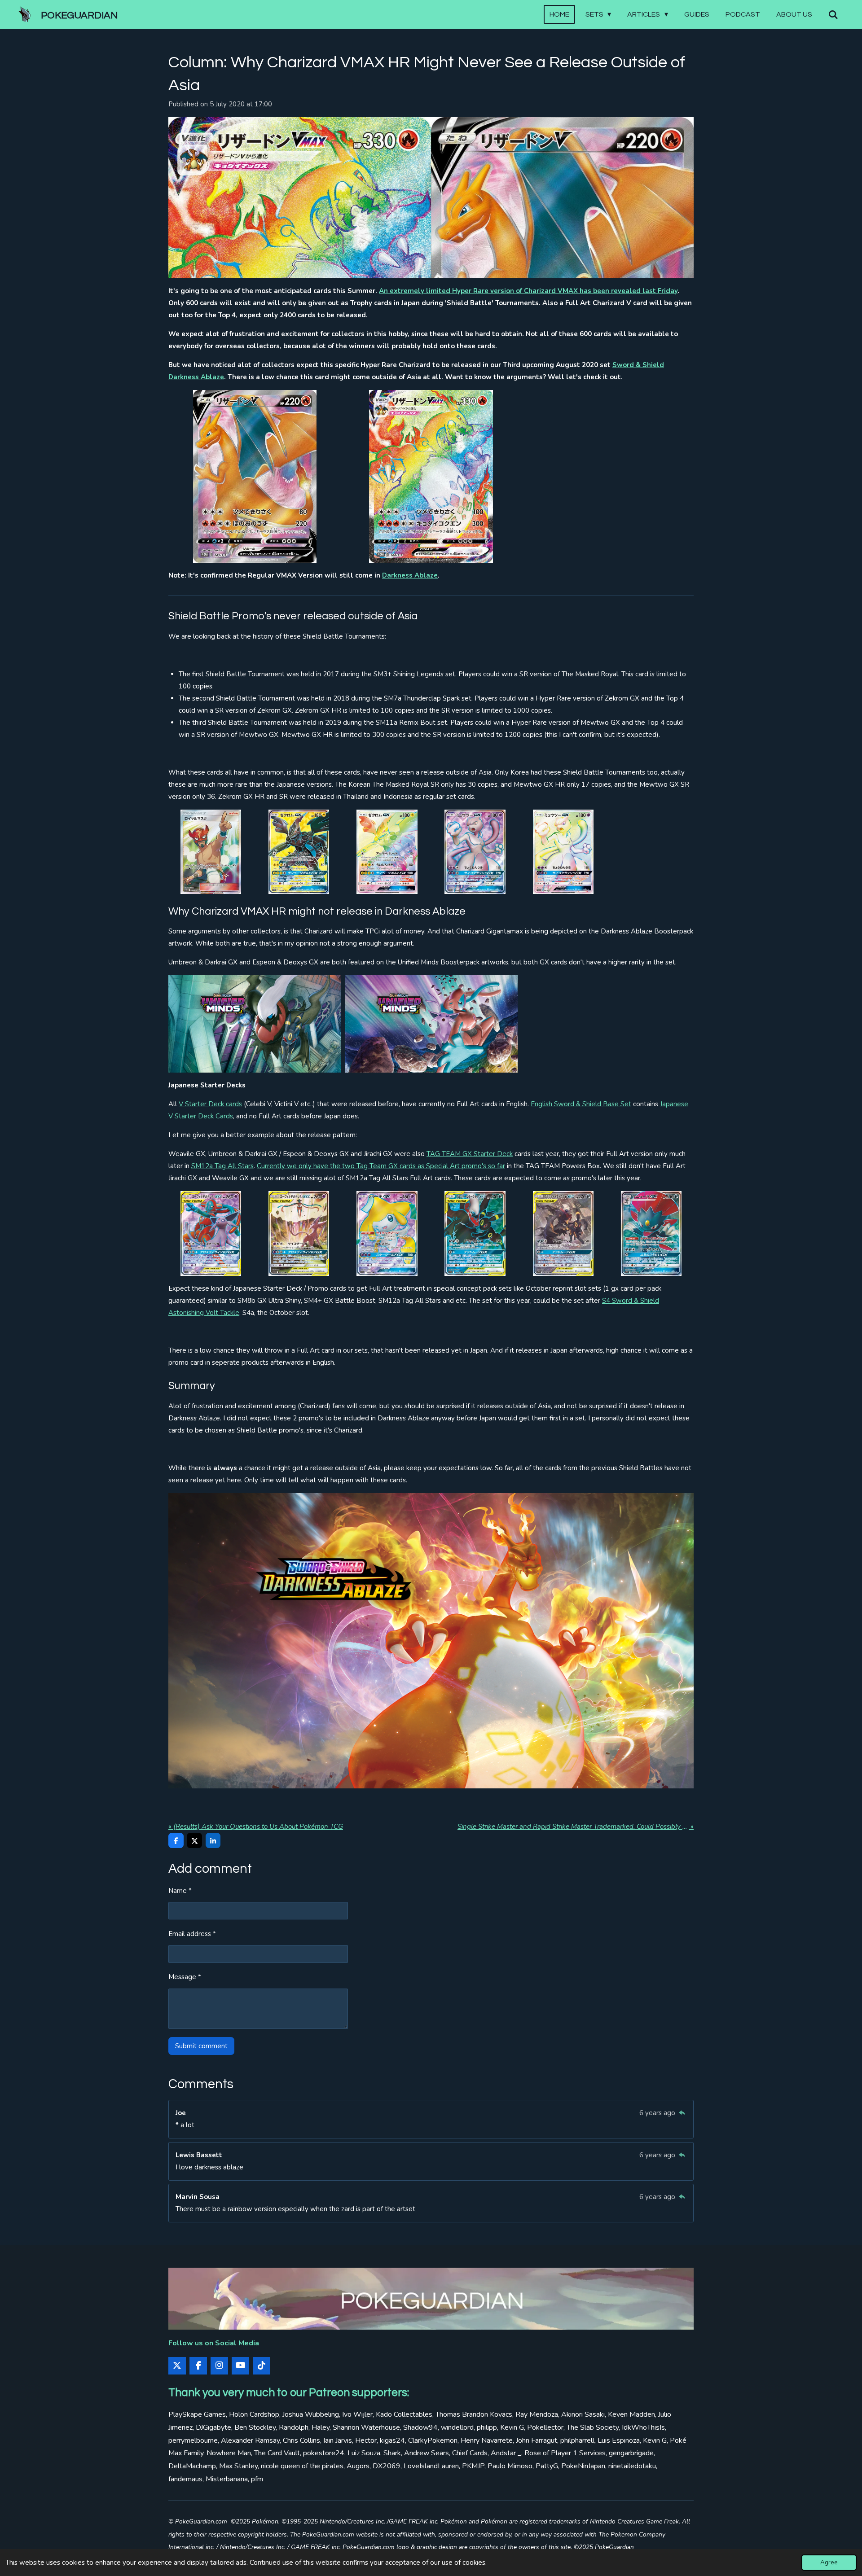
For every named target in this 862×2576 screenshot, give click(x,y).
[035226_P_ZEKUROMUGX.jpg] (387, 852)
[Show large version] (431, 198)
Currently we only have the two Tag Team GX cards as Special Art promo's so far (381, 1166)
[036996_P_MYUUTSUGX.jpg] (475, 852)
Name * (180, 1891)
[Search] (833, 15)
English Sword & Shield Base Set (581, 1104)
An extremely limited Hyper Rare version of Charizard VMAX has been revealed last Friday (528, 291)
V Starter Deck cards (210, 1104)
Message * (185, 1977)
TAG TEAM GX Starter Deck (470, 1154)
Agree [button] (829, 2562)
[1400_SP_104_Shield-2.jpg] (431, 476)
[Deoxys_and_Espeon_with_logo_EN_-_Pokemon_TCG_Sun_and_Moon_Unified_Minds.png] (431, 1024)
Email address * (192, 1934)
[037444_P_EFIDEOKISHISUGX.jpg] (211, 1233)
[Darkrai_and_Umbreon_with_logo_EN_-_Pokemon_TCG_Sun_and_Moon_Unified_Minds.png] (255, 1024)
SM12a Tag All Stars (222, 1166)
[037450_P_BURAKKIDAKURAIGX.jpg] (563, 1233)
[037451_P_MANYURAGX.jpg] (651, 1233)
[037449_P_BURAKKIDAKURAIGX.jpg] (475, 1233)
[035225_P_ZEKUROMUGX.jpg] (299, 852)
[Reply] (682, 2113)
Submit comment (201, 2046)
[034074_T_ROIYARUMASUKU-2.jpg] (211, 852)
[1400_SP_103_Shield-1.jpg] (255, 476)
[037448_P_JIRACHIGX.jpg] (387, 1233)
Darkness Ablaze (410, 575)
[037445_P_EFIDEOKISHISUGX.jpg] (299, 1233)
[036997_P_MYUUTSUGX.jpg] (563, 852)
